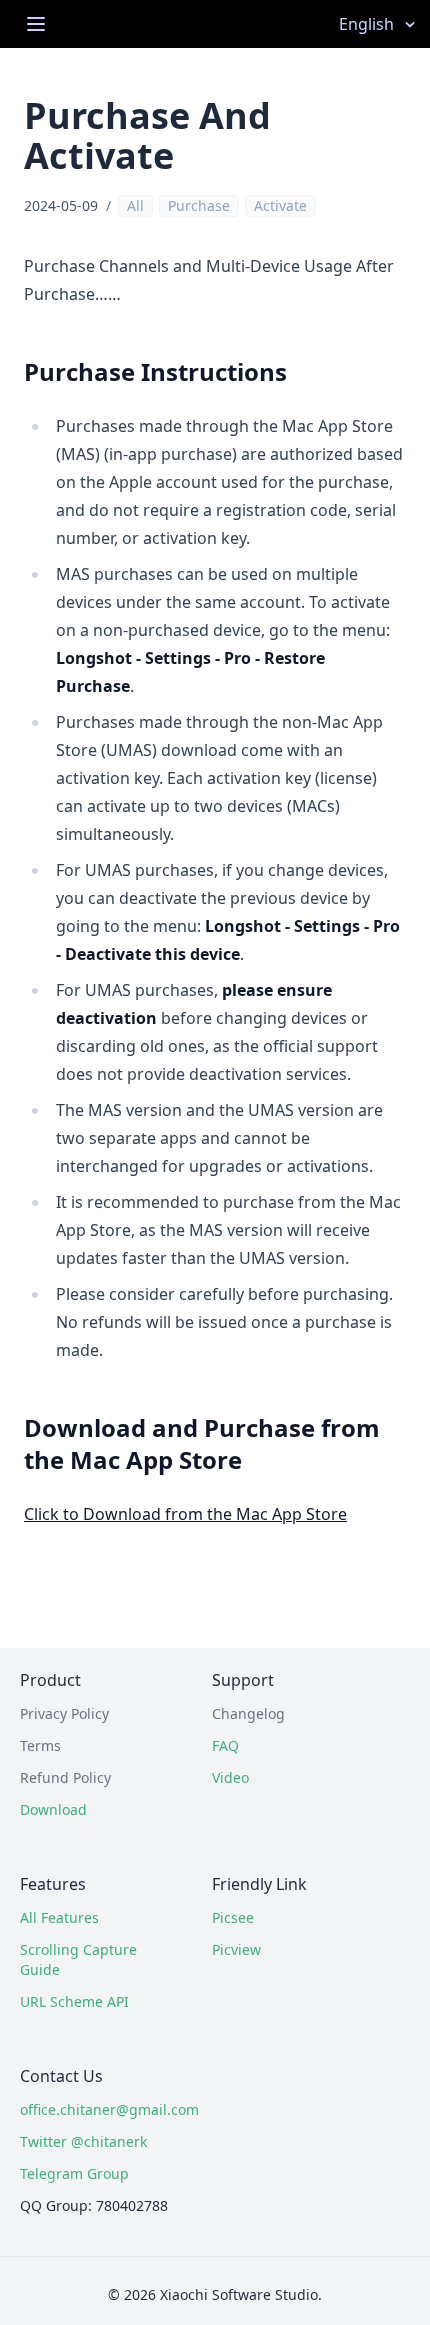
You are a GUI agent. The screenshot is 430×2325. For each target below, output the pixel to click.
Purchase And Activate (147, 135)
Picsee (233, 1917)
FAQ (225, 1745)
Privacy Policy (64, 1713)
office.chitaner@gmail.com (96, 2109)
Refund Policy (65, 1777)
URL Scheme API (74, 2001)
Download (53, 1809)
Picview (236, 1949)
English (366, 24)
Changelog (248, 1713)
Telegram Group (74, 2173)
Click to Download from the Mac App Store (185, 1514)
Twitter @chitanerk (83, 2141)
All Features (59, 1917)
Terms (40, 1745)
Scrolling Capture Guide (78, 1959)
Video (230, 1777)
